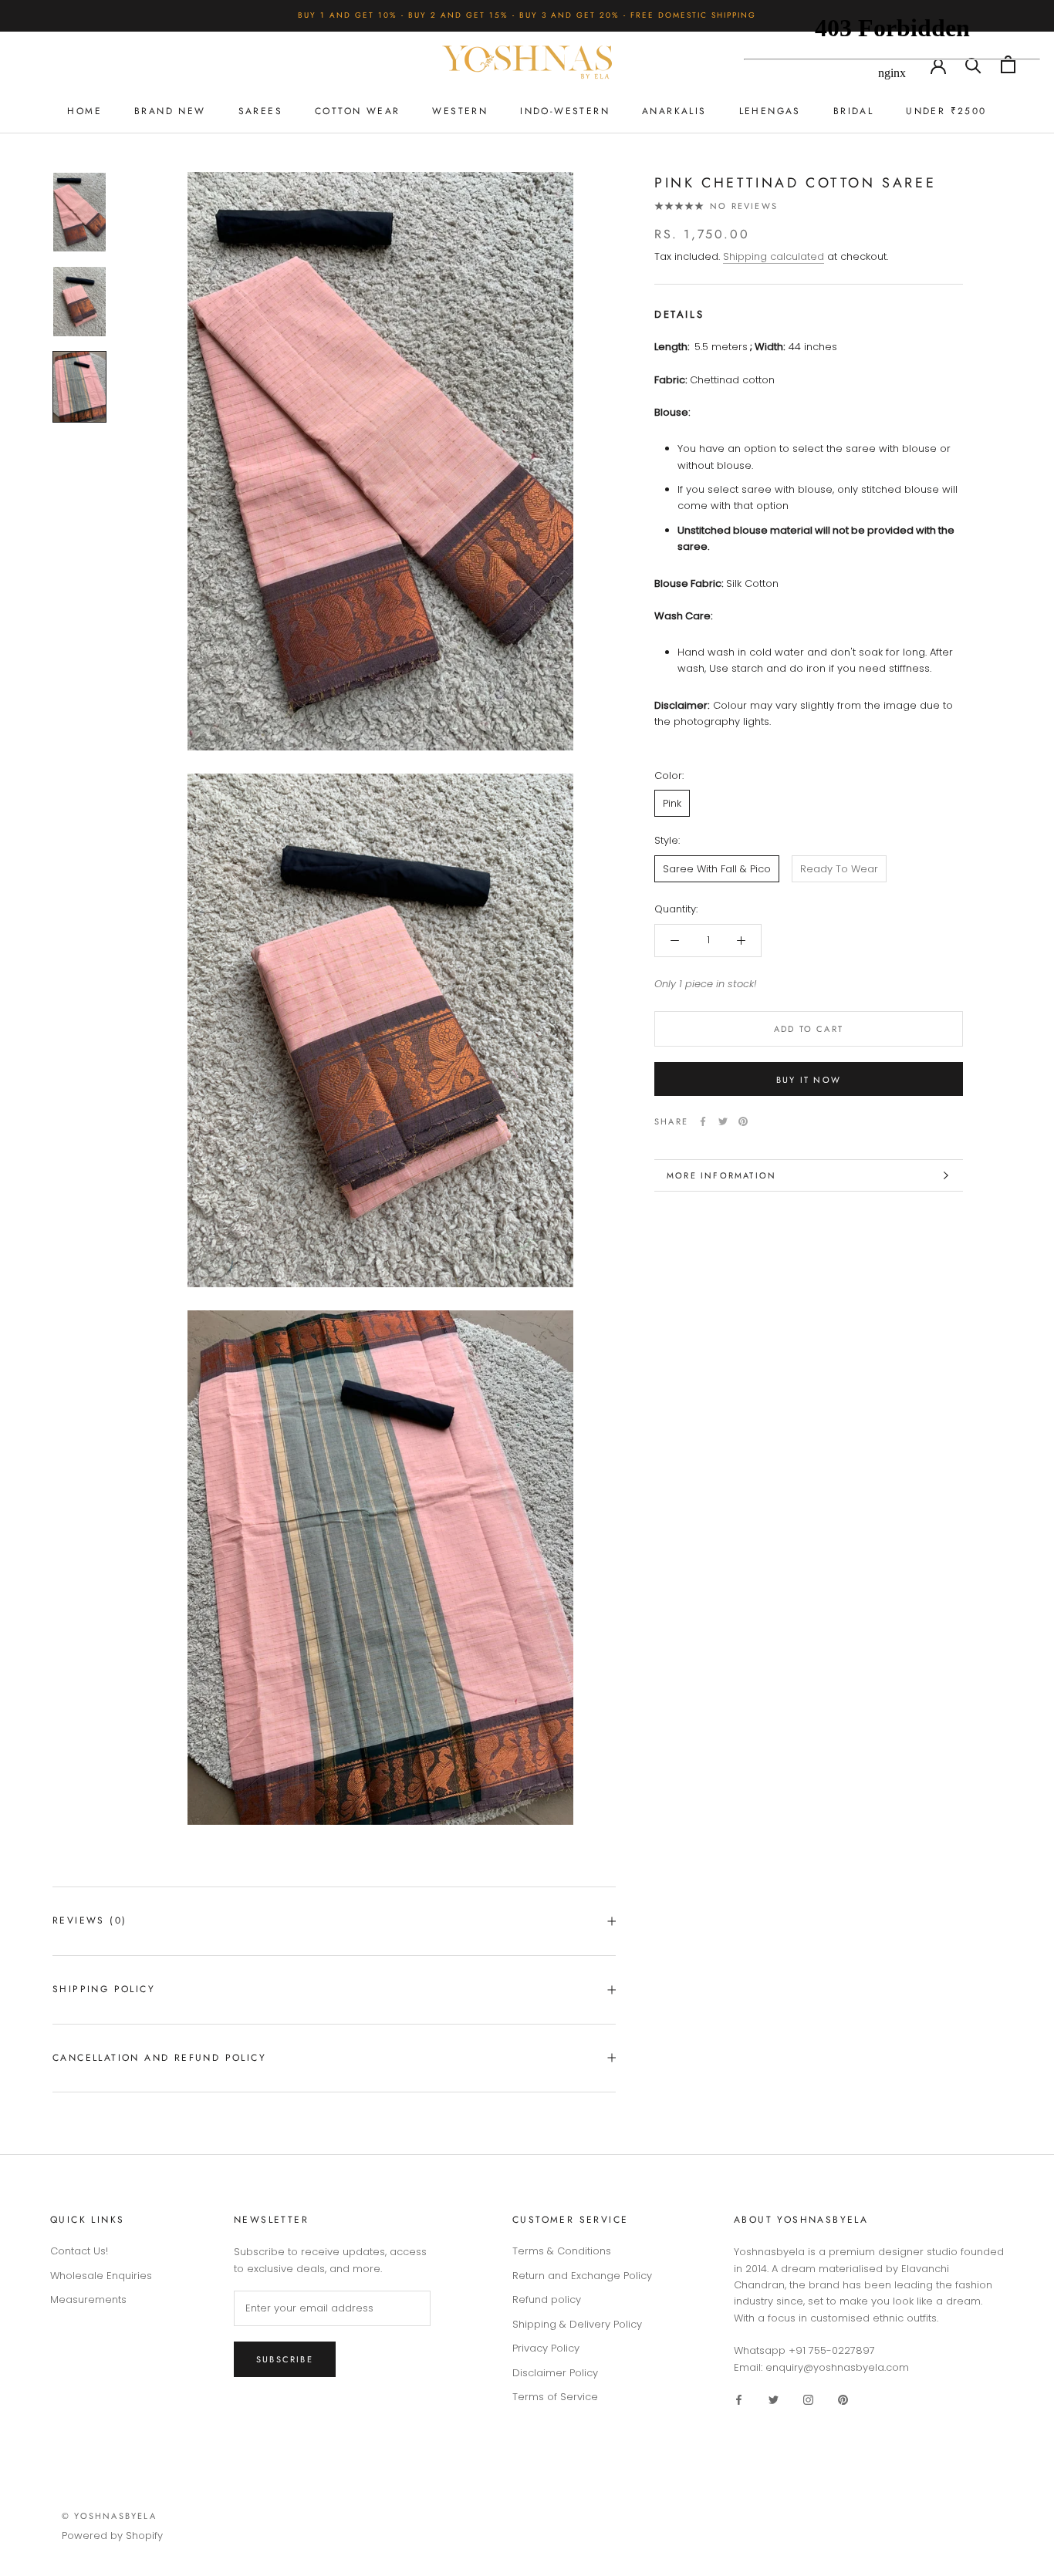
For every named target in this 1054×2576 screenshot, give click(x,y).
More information (721, 1175)
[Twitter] (723, 1121)
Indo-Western (565, 111)
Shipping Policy (104, 1989)
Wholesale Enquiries (101, 2276)
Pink (672, 803)
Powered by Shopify (112, 2536)
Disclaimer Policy (555, 2373)
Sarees (260, 111)
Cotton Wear (357, 111)
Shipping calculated (774, 256)
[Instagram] (808, 2399)
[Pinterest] (743, 1121)
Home (84, 111)
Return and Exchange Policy (582, 2276)
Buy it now (809, 1080)
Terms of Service (555, 2397)
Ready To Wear (839, 869)
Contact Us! (79, 2251)
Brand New (170, 111)
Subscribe (285, 2359)
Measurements (88, 2300)
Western (460, 111)
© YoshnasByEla (109, 2516)
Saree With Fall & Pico (717, 869)
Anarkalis (674, 111)
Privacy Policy (546, 2348)
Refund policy (547, 2300)
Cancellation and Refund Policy (159, 2058)
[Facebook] (703, 1121)
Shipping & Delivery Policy (577, 2324)
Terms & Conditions (562, 2251)
